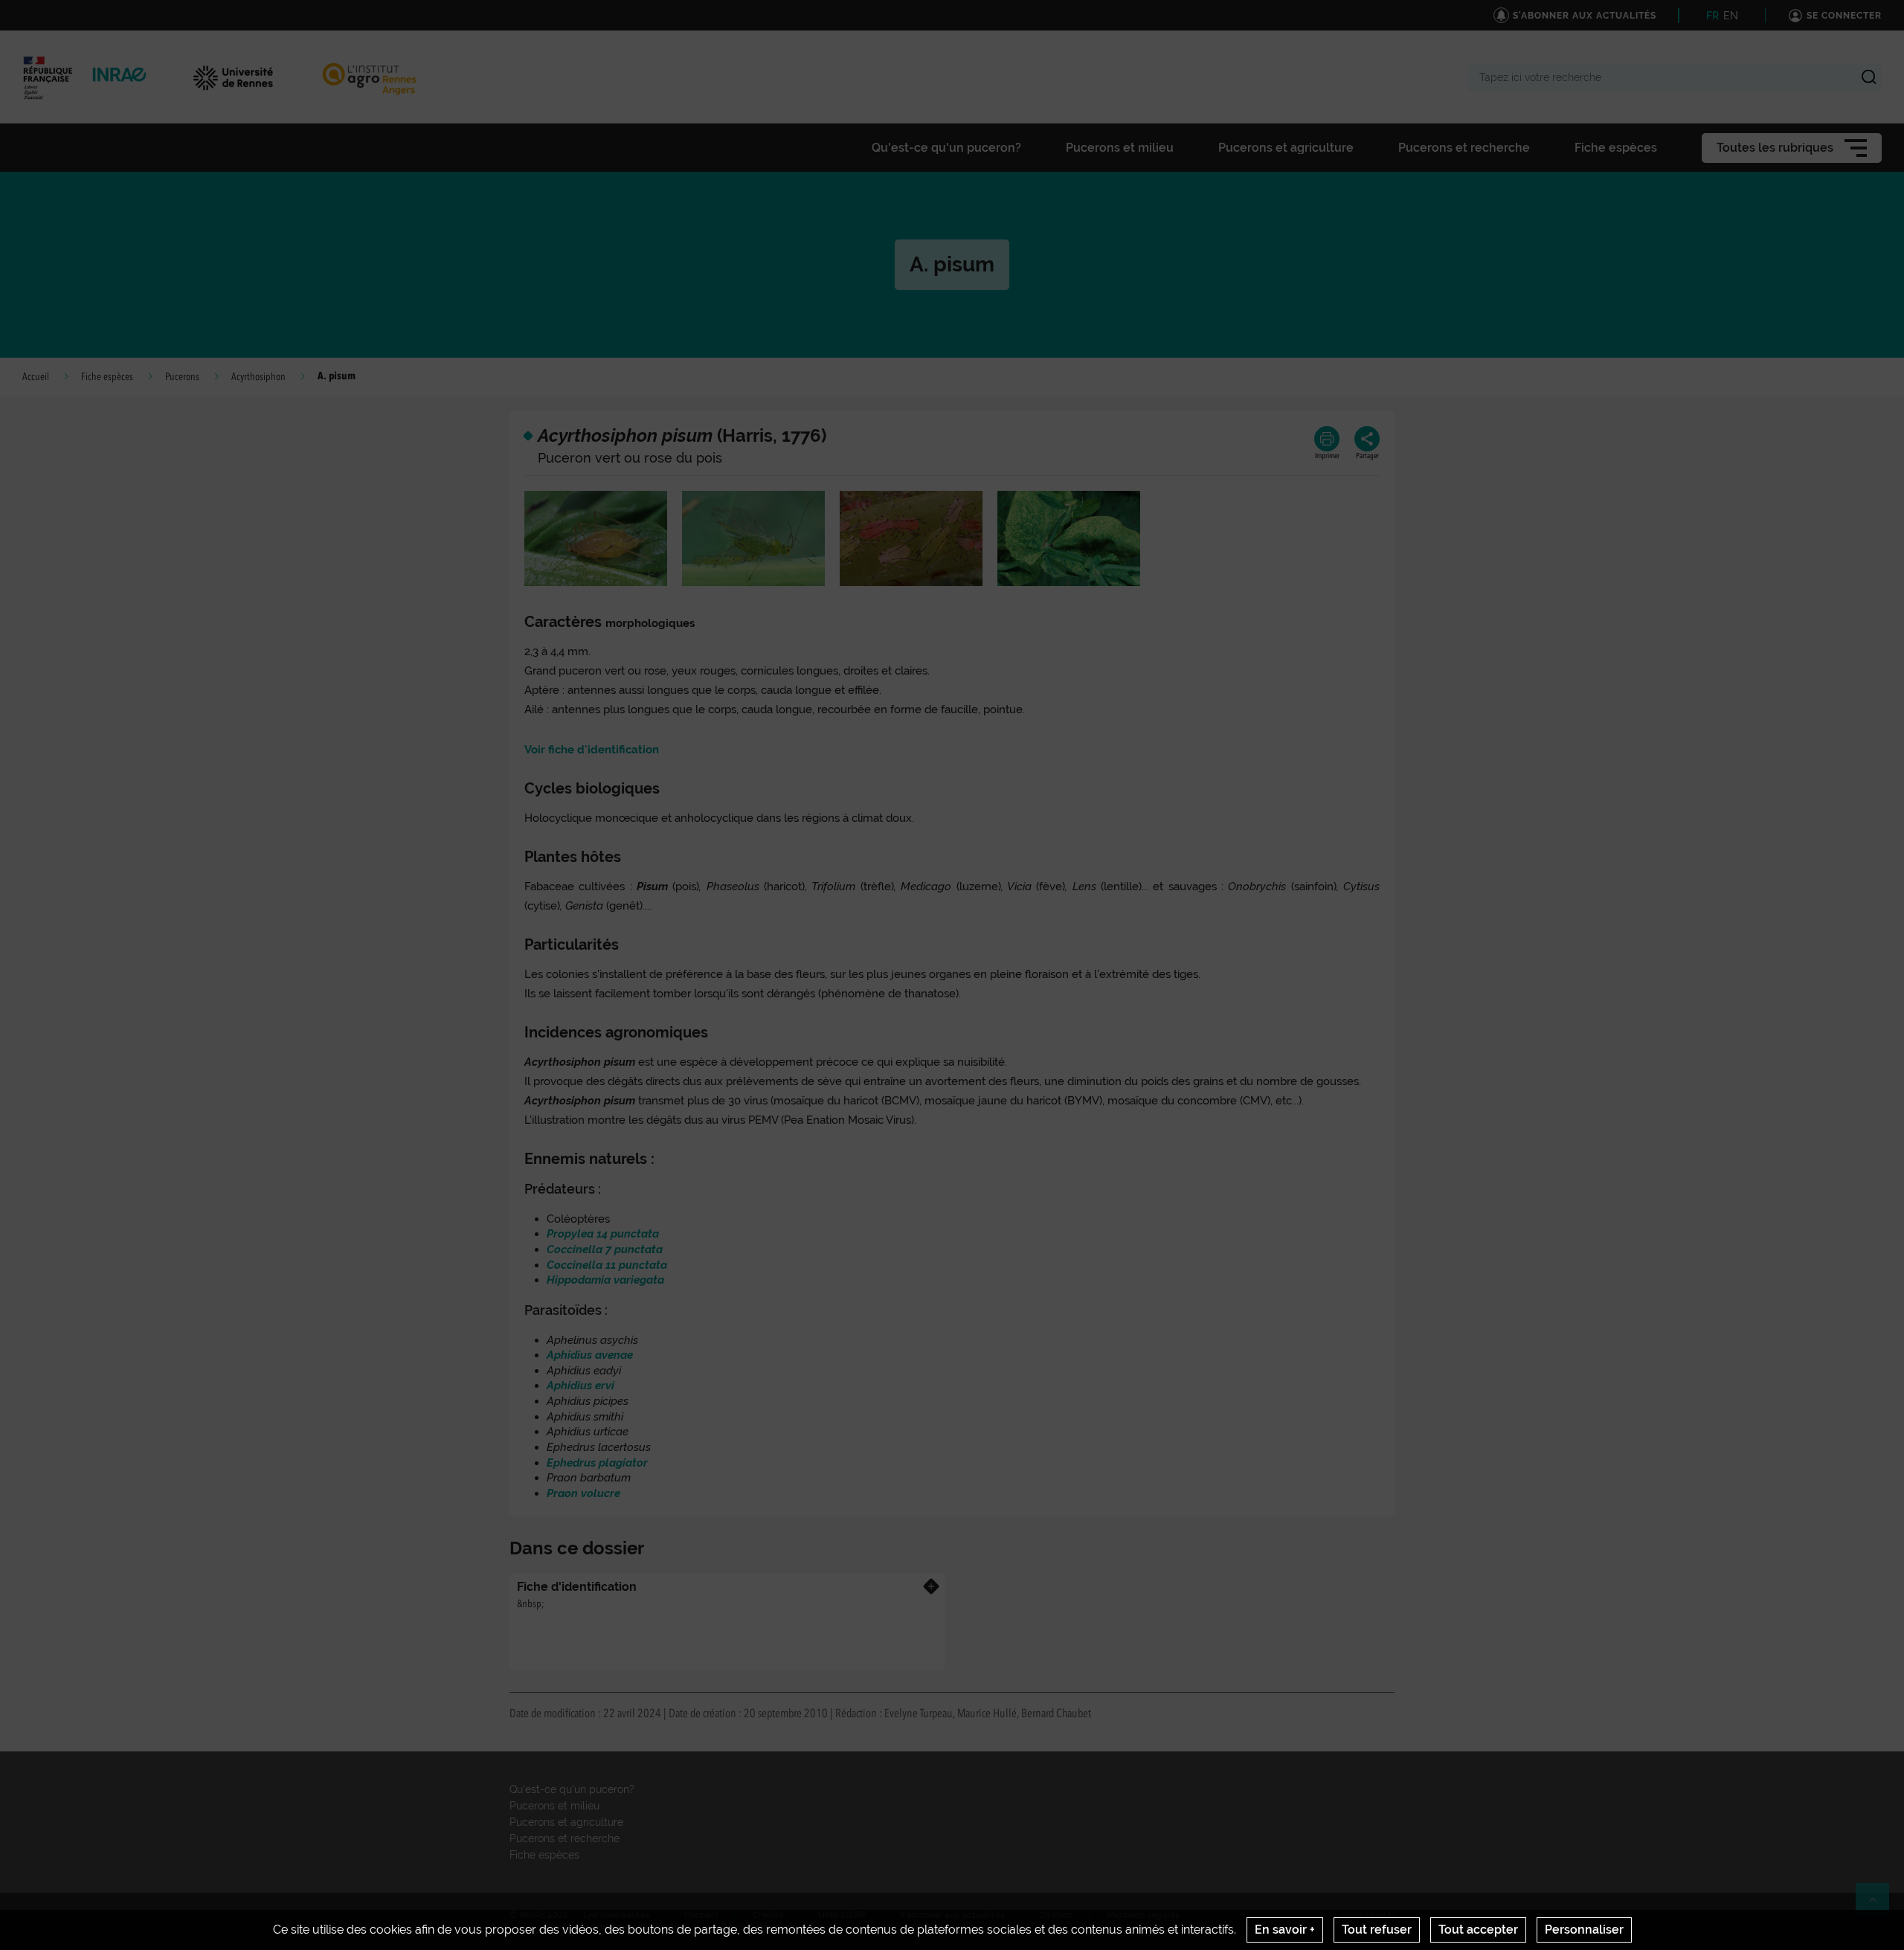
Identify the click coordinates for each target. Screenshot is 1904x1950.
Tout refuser (1377, 1930)
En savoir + (1285, 1930)
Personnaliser (1584, 1930)
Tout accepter (1478, 1930)
